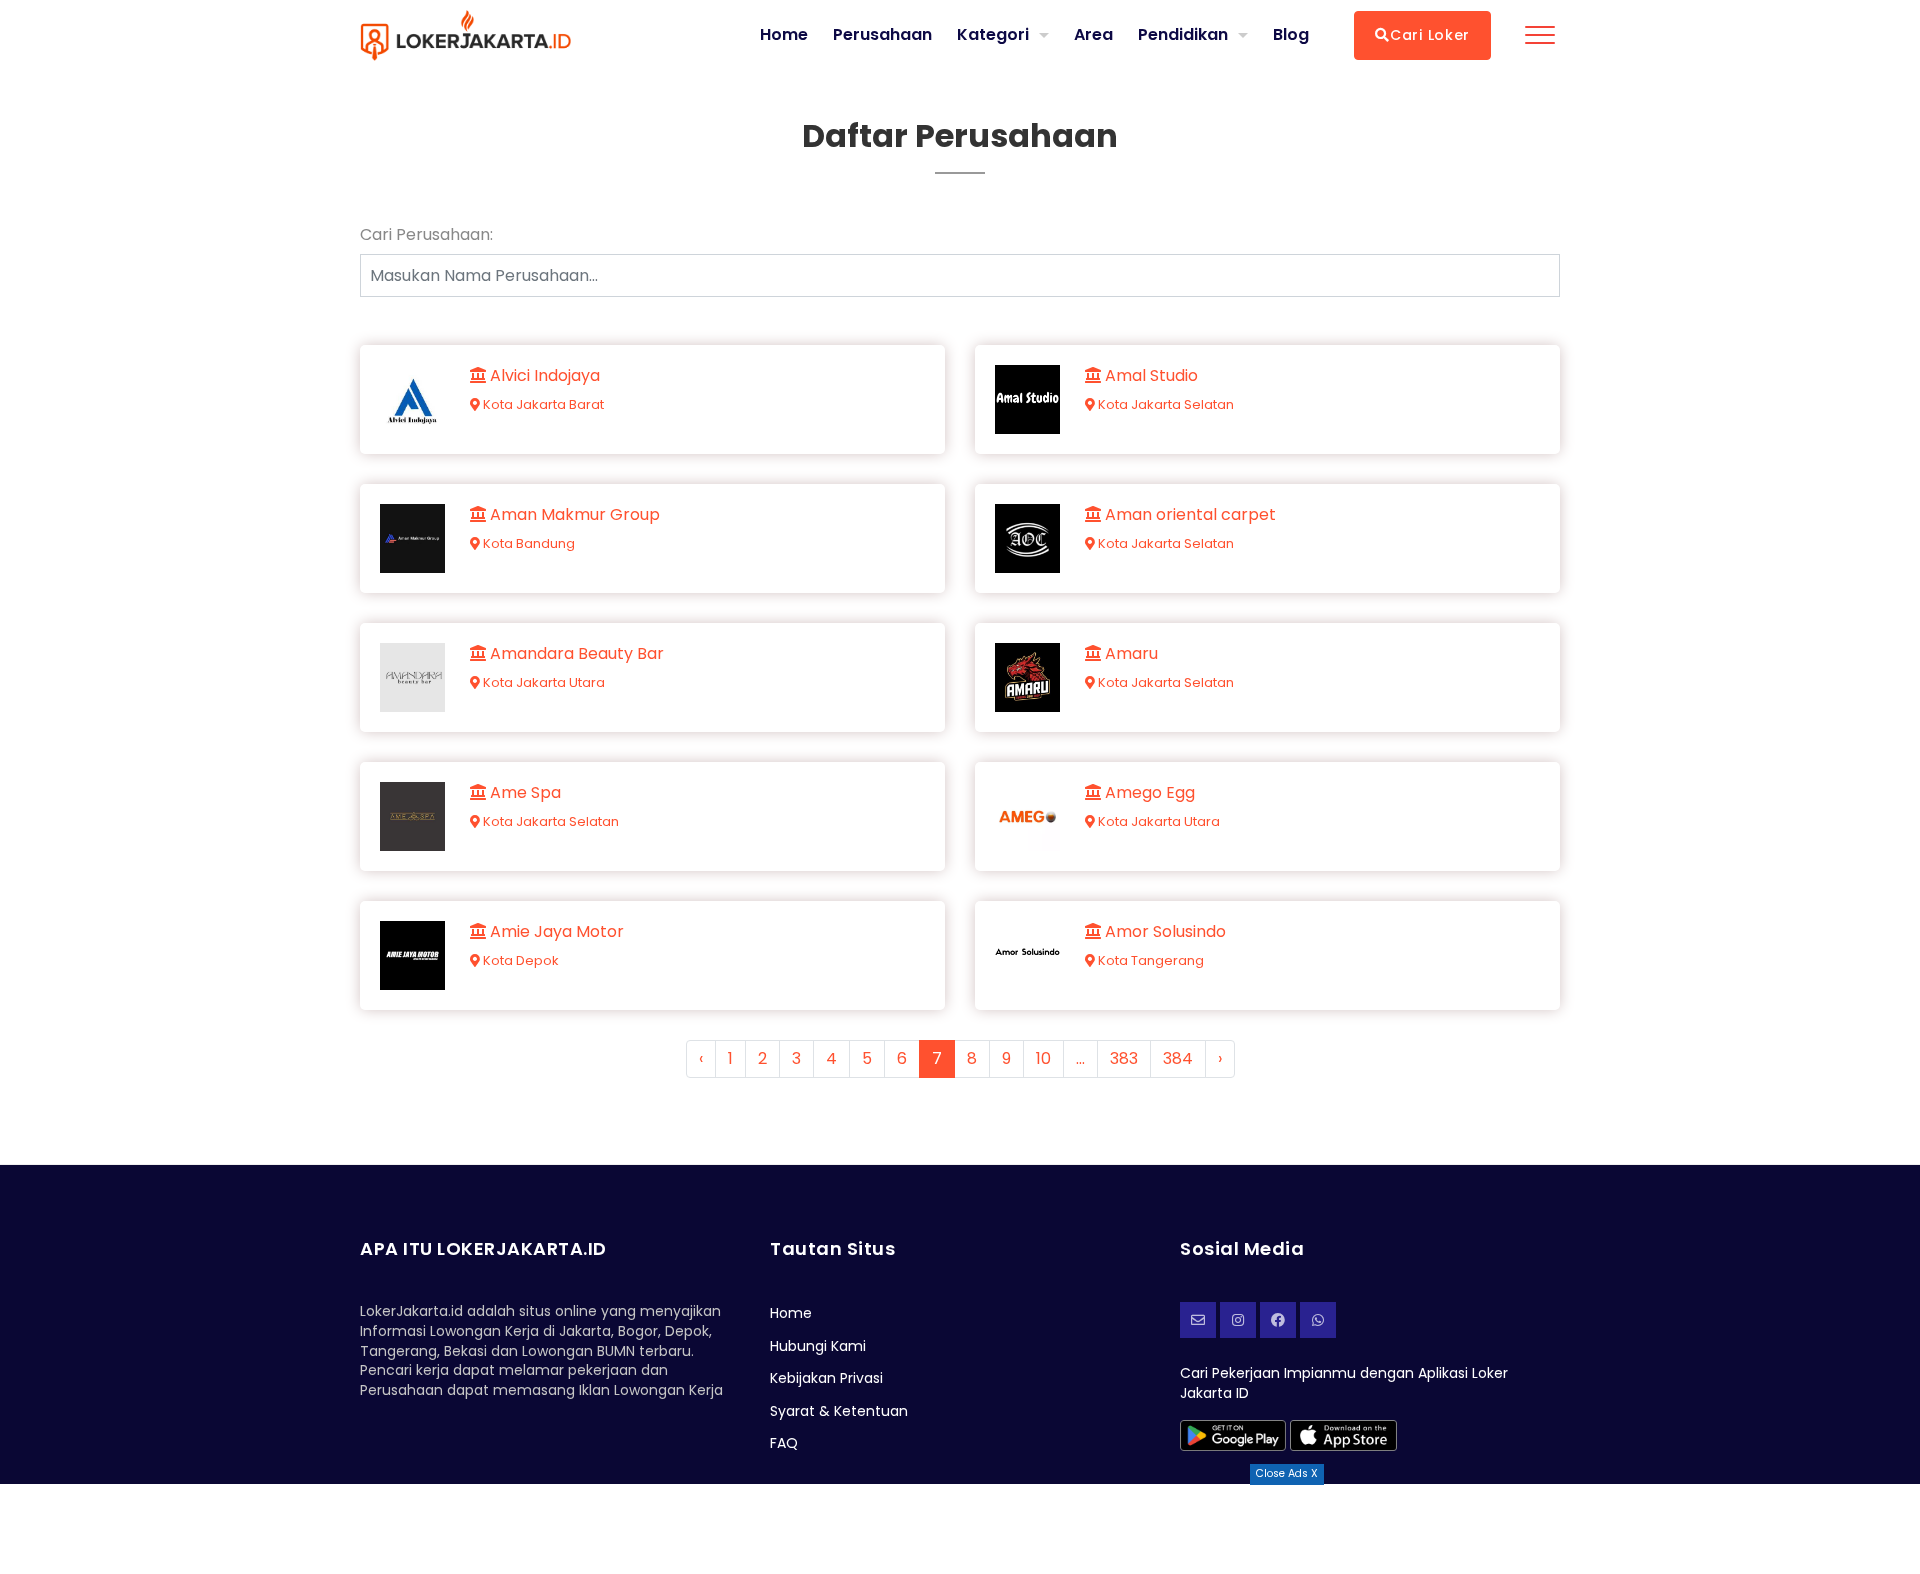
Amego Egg (1148, 793)
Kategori (993, 34)
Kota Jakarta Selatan (1164, 404)
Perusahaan (882, 35)
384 (1178, 1058)
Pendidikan (1183, 34)
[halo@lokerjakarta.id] (1198, 1320)
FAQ (784, 1443)
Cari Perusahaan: (426, 235)
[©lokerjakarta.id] (1238, 1320)
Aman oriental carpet (1188, 515)
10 (1043, 1058)
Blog (1291, 35)
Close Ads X (1287, 1473)
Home (784, 35)
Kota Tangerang (1149, 960)
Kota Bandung (527, 543)
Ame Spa (523, 793)
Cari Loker (1430, 35)
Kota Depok (519, 960)
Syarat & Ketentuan (839, 1411)
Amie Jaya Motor (555, 932)
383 (1124, 1058)
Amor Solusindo (1163, 932)
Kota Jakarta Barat (542, 404)
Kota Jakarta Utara (542, 682)
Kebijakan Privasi (826, 1378)
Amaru (1129, 654)
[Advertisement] (960, 1529)
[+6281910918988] (1318, 1320)
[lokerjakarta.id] (1278, 1320)
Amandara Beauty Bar (575, 654)
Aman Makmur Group (573, 515)
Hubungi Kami (818, 1346)
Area (1093, 34)
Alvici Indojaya (543, 376)
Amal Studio (1149, 376)
